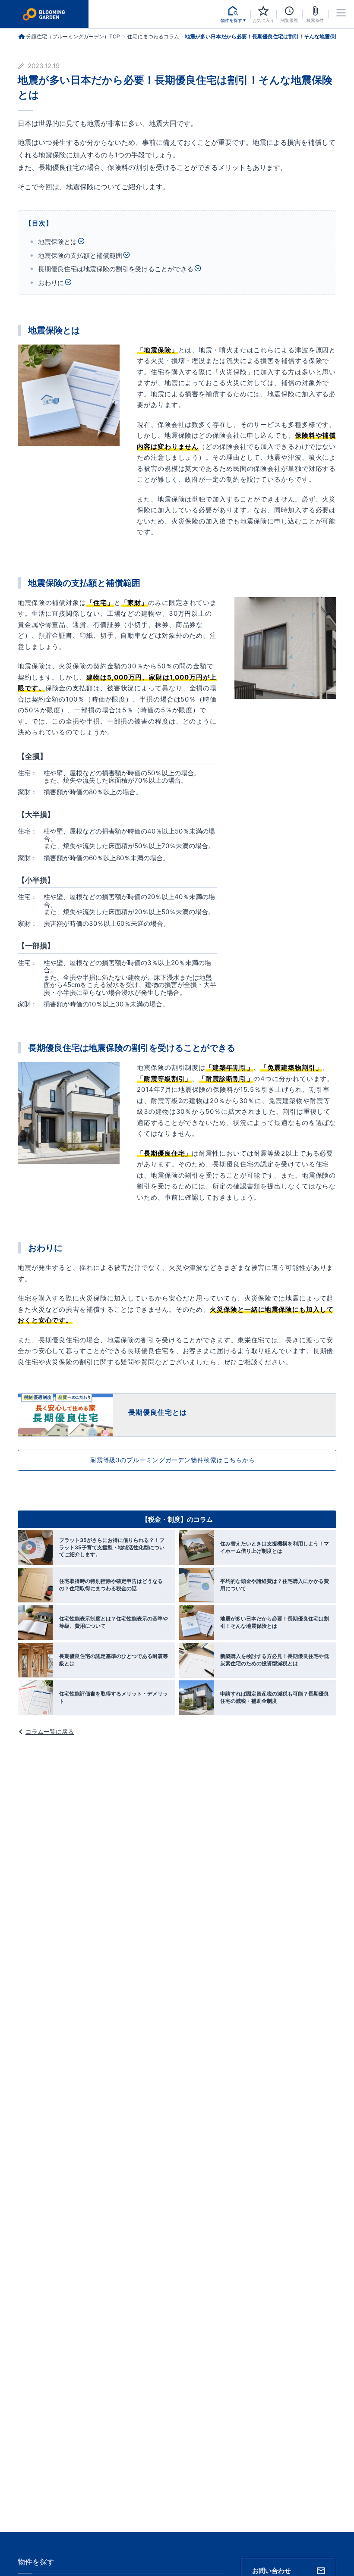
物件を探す (36, 2562)
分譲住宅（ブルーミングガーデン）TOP (73, 36)
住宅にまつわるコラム (153, 37)
